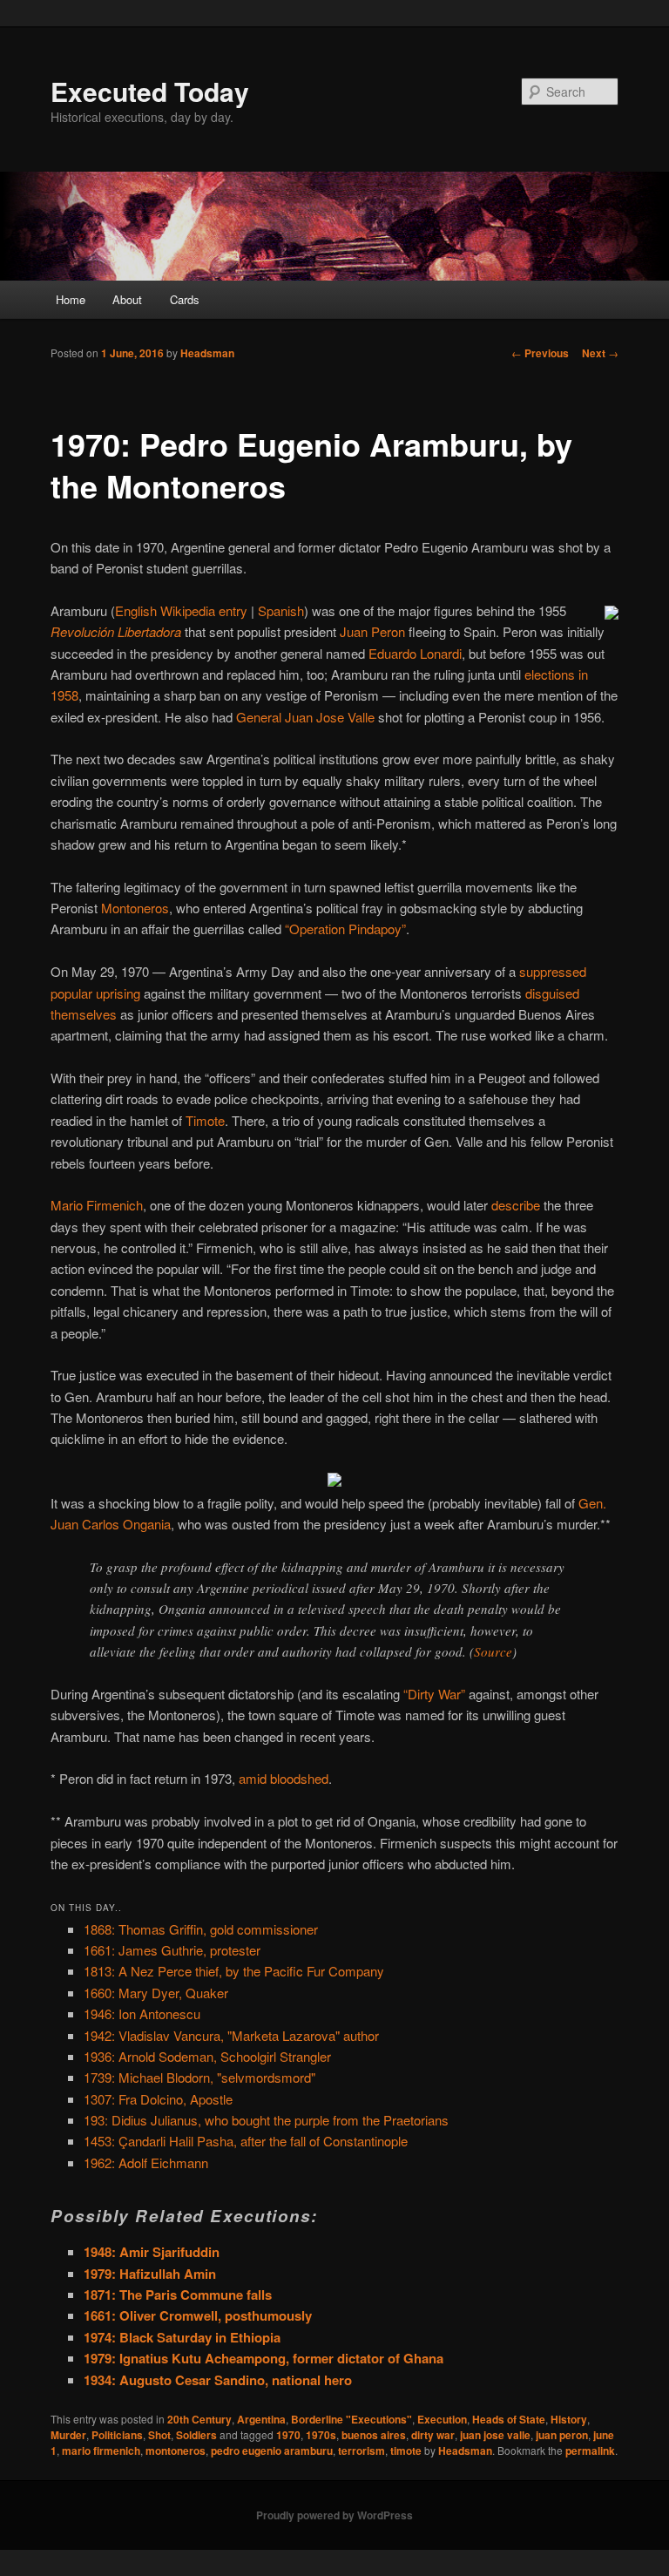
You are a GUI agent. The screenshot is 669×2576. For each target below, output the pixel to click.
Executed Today (150, 91)
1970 (288, 2435)
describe (516, 1205)
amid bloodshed (284, 1778)
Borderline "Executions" (351, 2419)
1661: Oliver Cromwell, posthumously (198, 2315)
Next (600, 353)
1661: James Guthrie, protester (172, 1950)
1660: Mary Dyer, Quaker (156, 1993)
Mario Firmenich (97, 1205)
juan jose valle (495, 2435)
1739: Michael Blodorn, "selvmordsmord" (199, 2077)
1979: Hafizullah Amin (150, 2274)
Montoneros (135, 908)
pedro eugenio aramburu (272, 2451)
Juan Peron (372, 631)
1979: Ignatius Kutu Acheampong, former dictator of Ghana (264, 2358)
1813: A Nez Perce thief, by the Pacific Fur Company (234, 1971)
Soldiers (196, 2435)
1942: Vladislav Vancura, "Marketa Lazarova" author (231, 2035)
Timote (205, 1120)
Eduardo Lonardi (415, 653)
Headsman (207, 353)
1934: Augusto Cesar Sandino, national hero (218, 2380)
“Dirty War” (434, 1694)
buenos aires (374, 2435)
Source (493, 1651)
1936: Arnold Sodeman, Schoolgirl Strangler (207, 2056)
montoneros (176, 2451)
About (127, 299)
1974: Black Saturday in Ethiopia (182, 2337)
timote (406, 2451)
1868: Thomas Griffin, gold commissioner (201, 1929)
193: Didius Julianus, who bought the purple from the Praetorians (266, 2120)
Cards (185, 299)
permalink (590, 2451)
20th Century (199, 2419)
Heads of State (509, 2419)
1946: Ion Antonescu (142, 2013)
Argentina (261, 2419)
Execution (442, 2419)
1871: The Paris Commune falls (178, 2295)
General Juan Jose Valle (305, 717)
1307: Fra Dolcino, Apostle (158, 2099)
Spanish (281, 610)
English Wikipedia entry (181, 610)
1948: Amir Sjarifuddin (152, 2252)
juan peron (562, 2435)
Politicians (117, 2435)
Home (71, 299)
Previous (540, 353)
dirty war (433, 2435)
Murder (68, 2435)
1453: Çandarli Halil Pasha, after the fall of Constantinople (246, 2141)
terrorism (362, 2451)
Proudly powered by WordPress (334, 2515)
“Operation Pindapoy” (345, 929)
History (569, 2419)
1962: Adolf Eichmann (146, 2162)
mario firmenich (101, 2451)
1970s (321, 2435)
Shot (159, 2435)
